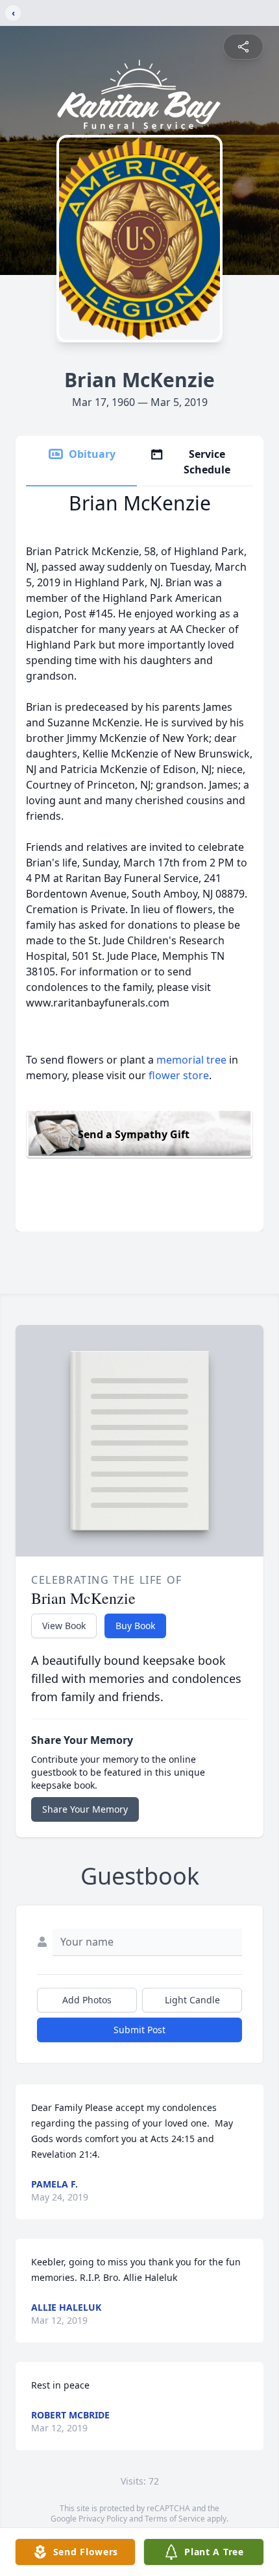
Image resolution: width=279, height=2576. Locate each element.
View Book (64, 1626)
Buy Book (135, 1626)
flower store (179, 1075)
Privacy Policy (103, 2519)
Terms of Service (175, 2519)
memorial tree (191, 1060)
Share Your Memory (85, 1809)
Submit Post (139, 2030)
